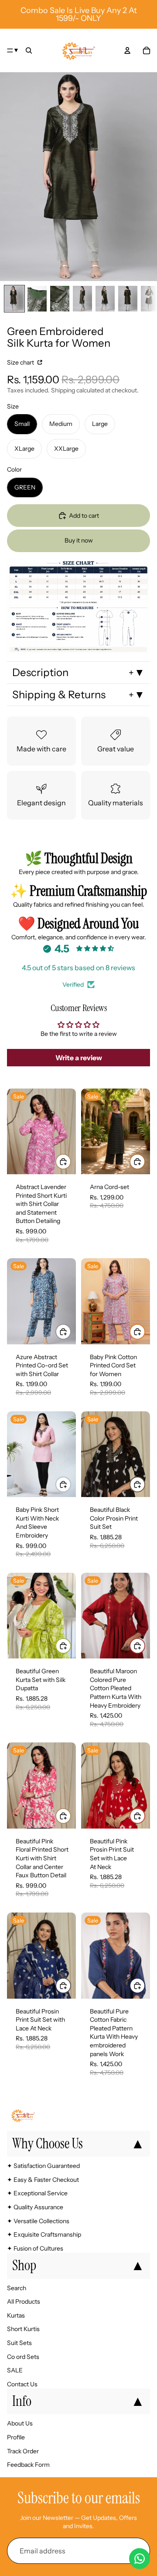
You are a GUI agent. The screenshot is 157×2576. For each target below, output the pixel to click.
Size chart (21, 362)
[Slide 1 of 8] (14, 299)
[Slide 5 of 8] (105, 299)
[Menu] (13, 50)
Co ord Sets (23, 2357)
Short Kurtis (23, 2329)
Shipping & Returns (59, 695)
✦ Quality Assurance (35, 2207)
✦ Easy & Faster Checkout (43, 2180)
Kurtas (16, 2315)
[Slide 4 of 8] (82, 299)
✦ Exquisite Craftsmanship (44, 2235)
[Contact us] (140, 2559)
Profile (16, 2437)
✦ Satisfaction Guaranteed (43, 2166)
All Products (24, 2302)
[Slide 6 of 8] (128, 299)
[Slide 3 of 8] (60, 299)
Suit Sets (19, 2343)
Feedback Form (28, 2465)
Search (17, 2288)
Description (40, 672)
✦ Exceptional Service (37, 2194)
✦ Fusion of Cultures (35, 2248)
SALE (15, 2370)
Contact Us (22, 2384)
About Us (20, 2424)
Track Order (23, 2451)
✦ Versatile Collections (38, 2221)
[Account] (127, 50)
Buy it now (79, 540)
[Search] (29, 50)
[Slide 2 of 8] (37, 299)
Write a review (79, 1058)
